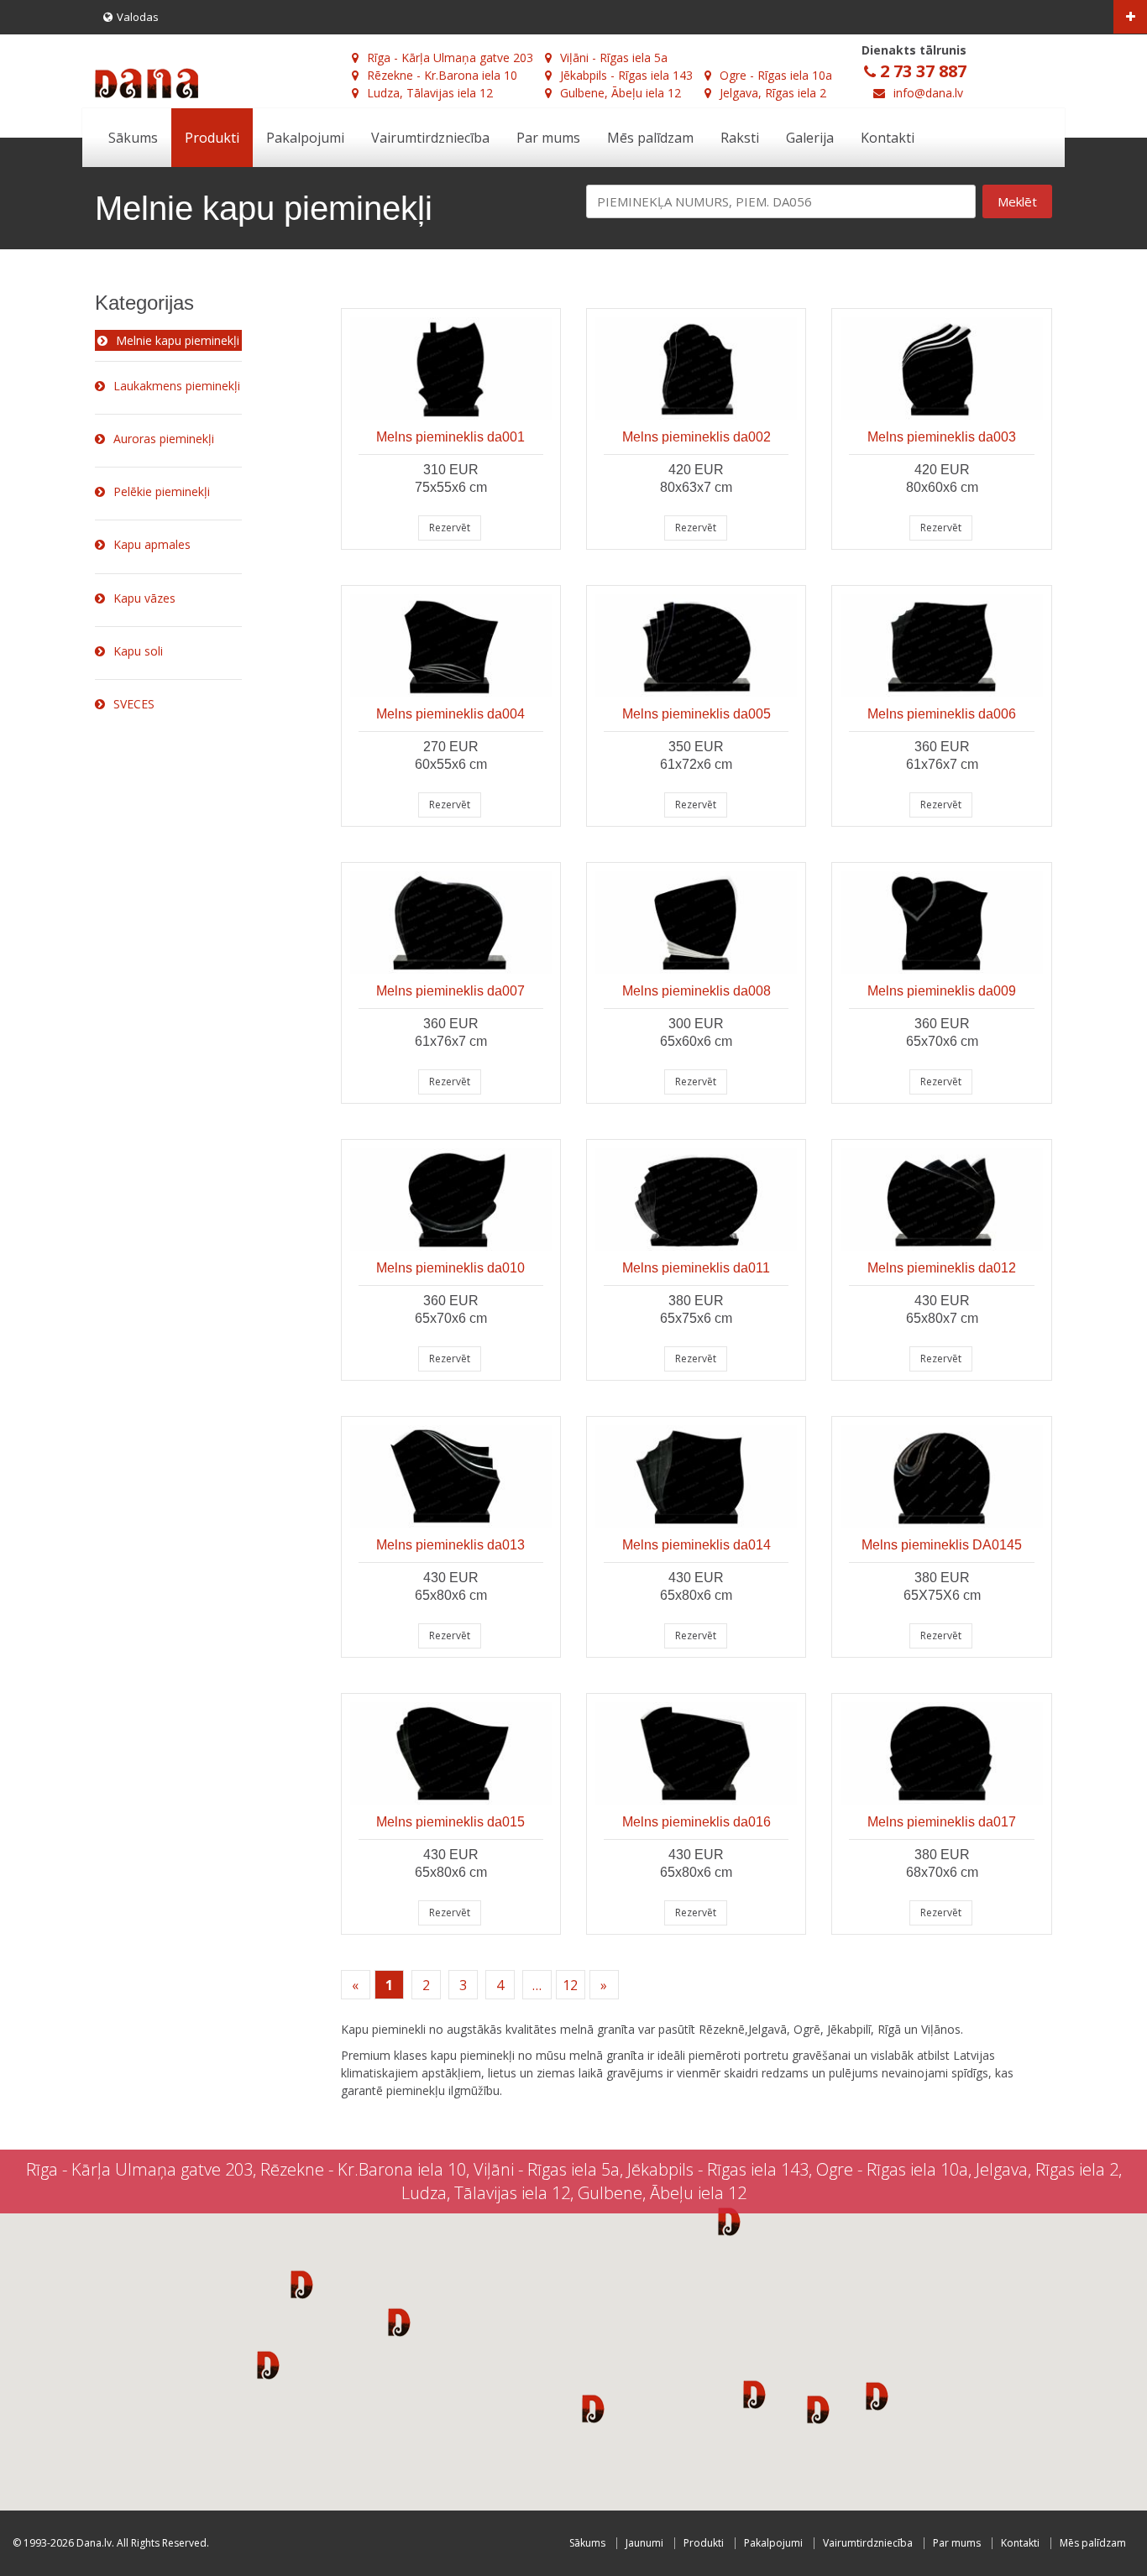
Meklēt (1017, 201)
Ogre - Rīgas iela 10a (776, 75)
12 (570, 1985)
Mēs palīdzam (650, 138)
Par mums (548, 138)
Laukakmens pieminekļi (177, 386)
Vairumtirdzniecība (430, 138)
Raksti (740, 138)
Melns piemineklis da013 (450, 1545)
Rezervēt (450, 528)
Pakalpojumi (305, 138)
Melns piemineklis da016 (697, 1822)
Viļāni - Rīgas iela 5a (614, 57)
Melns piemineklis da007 (450, 991)
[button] (302, 2284)
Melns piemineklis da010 (450, 1268)
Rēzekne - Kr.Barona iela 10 (442, 75)
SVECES (134, 704)
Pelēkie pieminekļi (162, 491)
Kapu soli (138, 651)
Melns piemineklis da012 (942, 1268)
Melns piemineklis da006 (942, 714)
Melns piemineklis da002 (697, 437)
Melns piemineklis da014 (697, 1545)
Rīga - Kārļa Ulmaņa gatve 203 (450, 57)
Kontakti (888, 138)
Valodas (138, 17)
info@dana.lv (928, 93)
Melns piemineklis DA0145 (942, 1545)
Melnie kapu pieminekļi (178, 340)
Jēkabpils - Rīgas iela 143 (626, 75)
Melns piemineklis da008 (697, 991)
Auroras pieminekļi (164, 439)
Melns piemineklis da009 (942, 991)
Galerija (810, 138)
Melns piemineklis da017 (942, 1822)
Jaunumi (644, 2543)
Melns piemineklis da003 (942, 437)
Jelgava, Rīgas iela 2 (773, 93)
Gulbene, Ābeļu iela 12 (621, 93)
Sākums (133, 138)
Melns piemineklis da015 (450, 1822)
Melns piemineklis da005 (697, 714)
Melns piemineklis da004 (450, 714)
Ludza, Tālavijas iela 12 (430, 93)
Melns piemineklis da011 (696, 1268)
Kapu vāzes (144, 598)
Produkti (212, 138)
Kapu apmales (152, 544)
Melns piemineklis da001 (450, 437)
